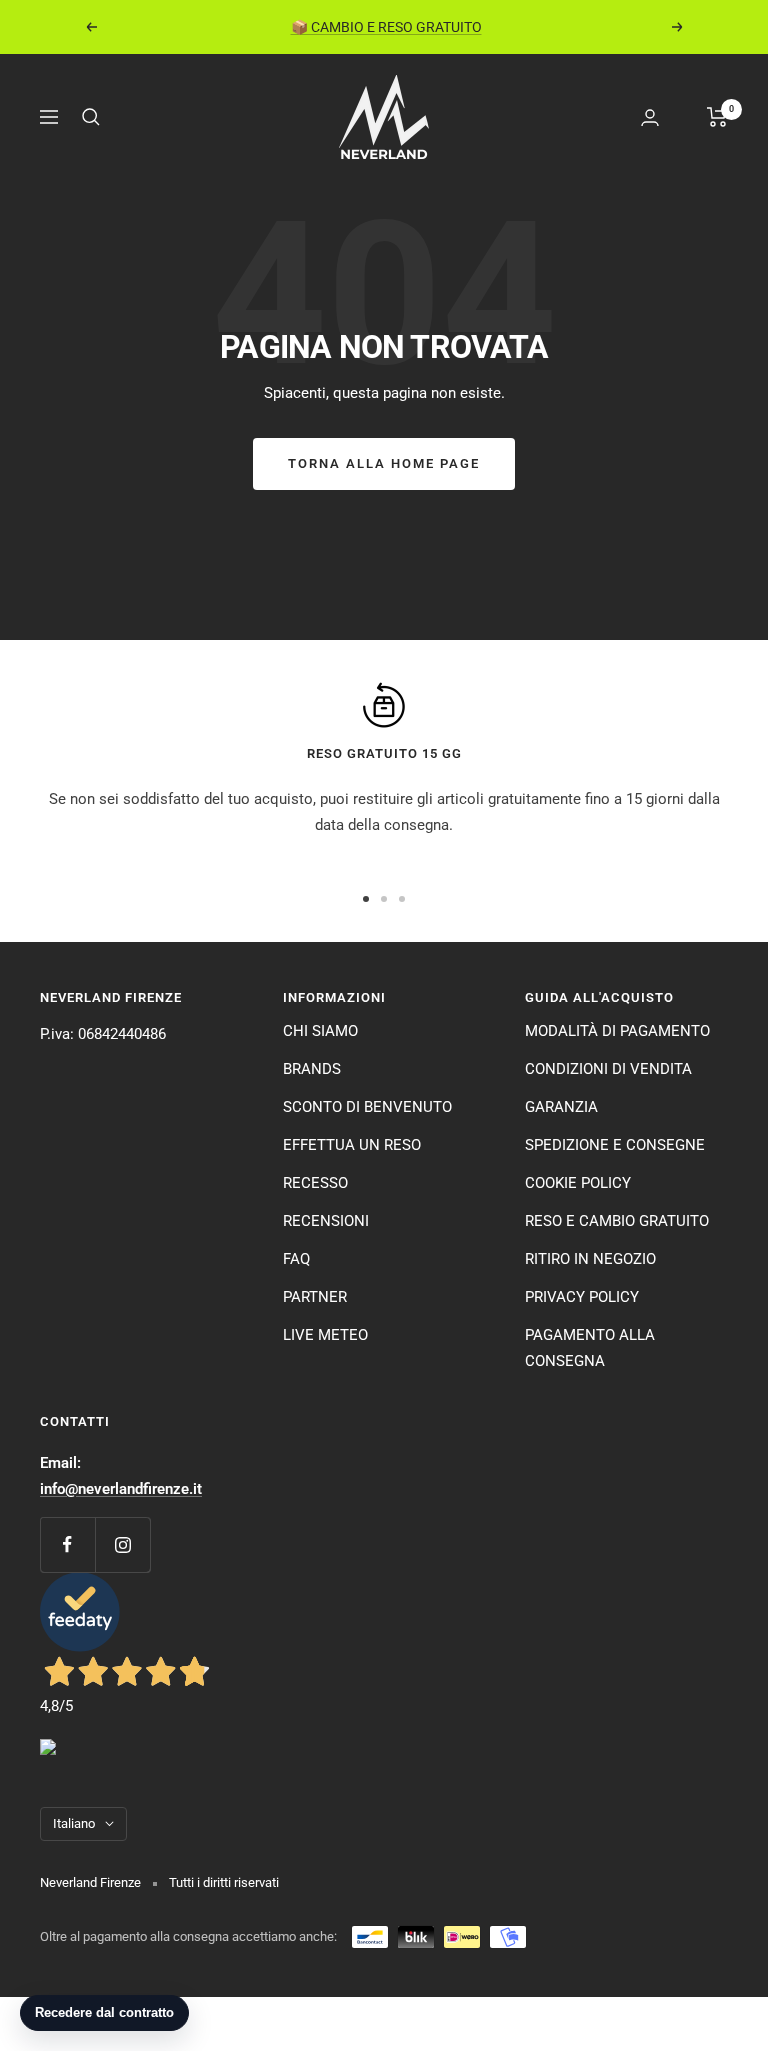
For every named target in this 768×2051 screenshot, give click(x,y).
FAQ (296, 1259)
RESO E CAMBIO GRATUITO (617, 1221)
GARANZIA (561, 1107)
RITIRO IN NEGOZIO (590, 1259)
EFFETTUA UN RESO (352, 1145)
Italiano (74, 1823)
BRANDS (312, 1069)
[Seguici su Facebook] (67, 1544)
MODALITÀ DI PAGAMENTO (617, 1031)
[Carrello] (717, 117)
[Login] (650, 117)
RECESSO (315, 1183)
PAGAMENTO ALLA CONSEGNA (590, 1348)
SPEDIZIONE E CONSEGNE (615, 1145)
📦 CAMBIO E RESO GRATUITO (386, 27)
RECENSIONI (326, 1221)
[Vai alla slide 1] (366, 899)
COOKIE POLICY (578, 1183)
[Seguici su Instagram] (122, 1544)
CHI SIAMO (320, 1031)
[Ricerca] (91, 117)
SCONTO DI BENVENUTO (367, 1107)
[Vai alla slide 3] (402, 899)
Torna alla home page (384, 463)
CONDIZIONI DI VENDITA (608, 1069)
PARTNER (315, 1297)
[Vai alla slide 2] (384, 899)
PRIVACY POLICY (582, 1297)
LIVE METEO (325, 1335)
